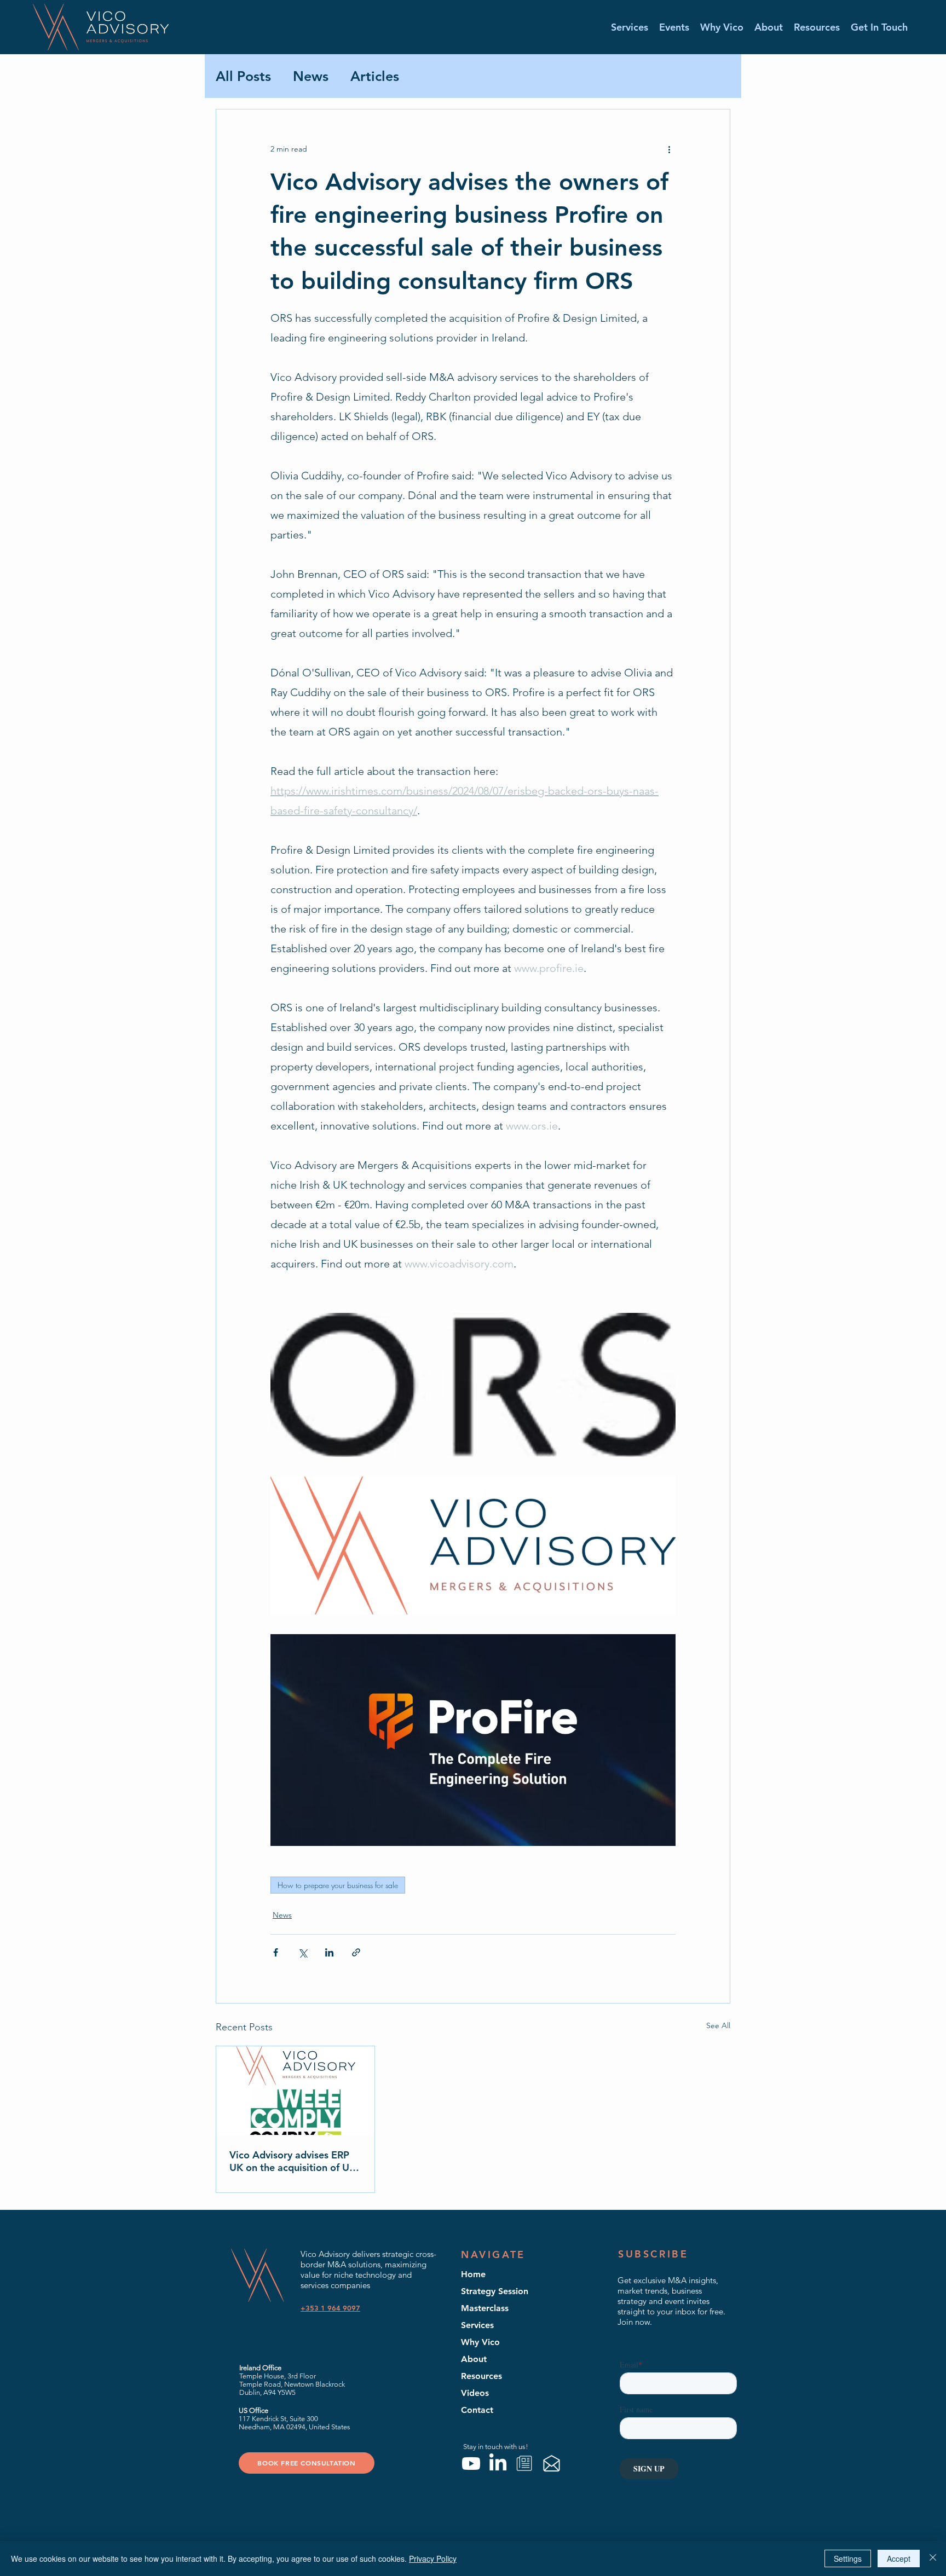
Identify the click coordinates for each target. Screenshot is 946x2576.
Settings (848, 2558)
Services (477, 2325)
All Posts (243, 76)
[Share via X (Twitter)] (302, 1952)
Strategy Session (495, 2291)
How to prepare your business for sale (338, 1885)
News (311, 76)
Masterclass (485, 2308)
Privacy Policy (433, 2558)
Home (473, 2274)
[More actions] (669, 149)
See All (718, 2025)
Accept (899, 2558)
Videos (475, 2393)
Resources (481, 2376)
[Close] (933, 2558)
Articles (375, 76)
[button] (674, 27)
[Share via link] (356, 1952)
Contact (477, 2410)
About (474, 2359)
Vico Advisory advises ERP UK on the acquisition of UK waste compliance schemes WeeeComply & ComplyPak (293, 2161)
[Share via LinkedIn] (329, 1952)
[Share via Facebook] (276, 1952)
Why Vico (480, 2342)
